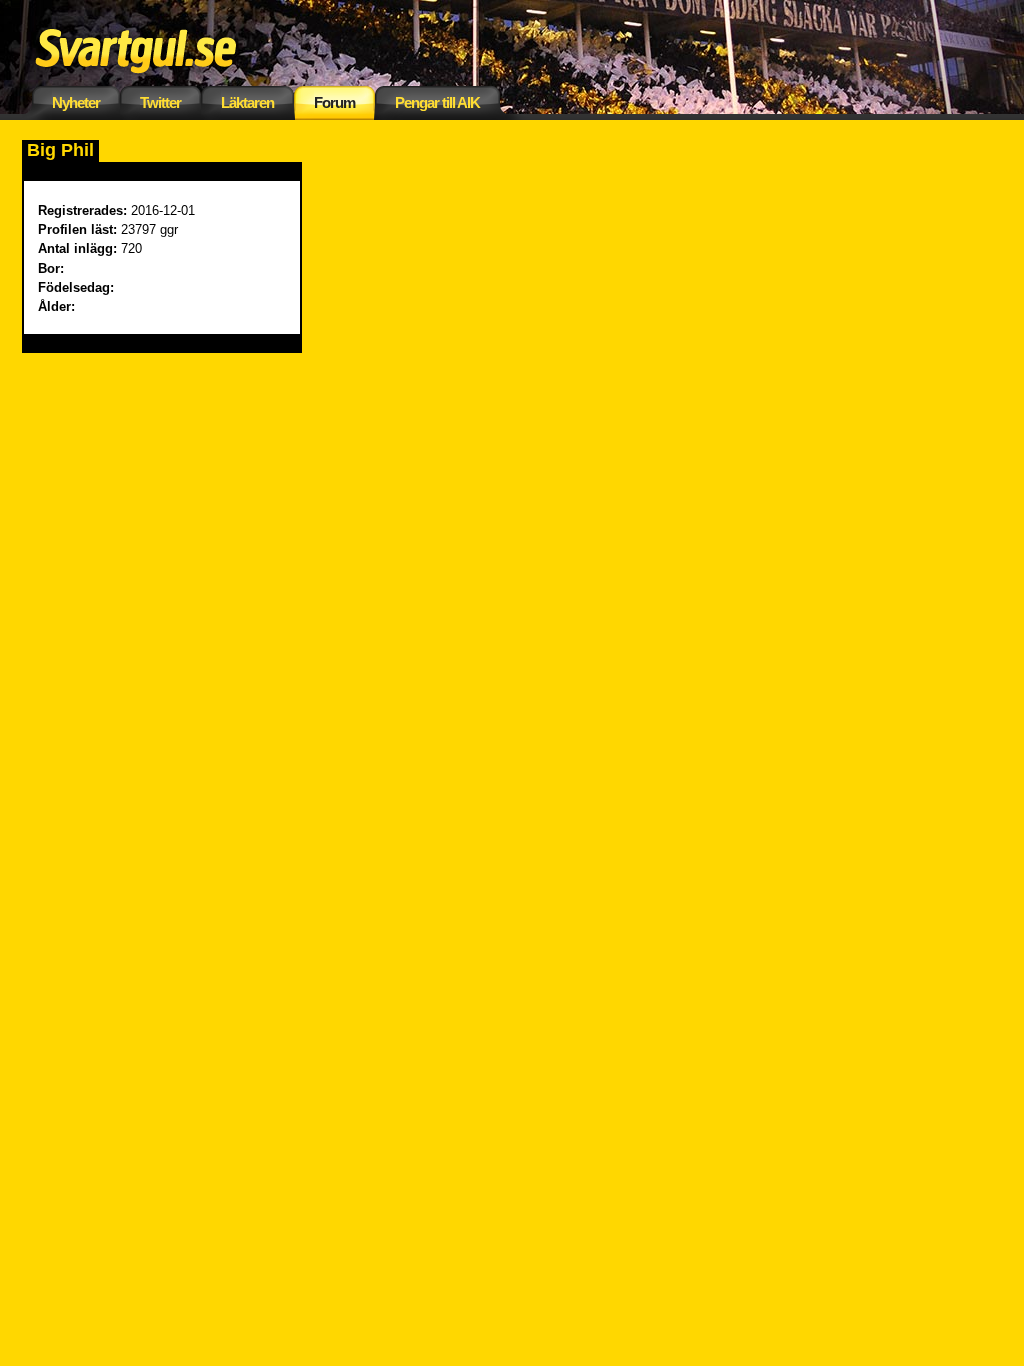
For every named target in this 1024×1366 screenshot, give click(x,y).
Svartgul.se (167, 47)
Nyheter (76, 102)
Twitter (160, 102)
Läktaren (247, 102)
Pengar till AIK (437, 102)
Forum (334, 102)
